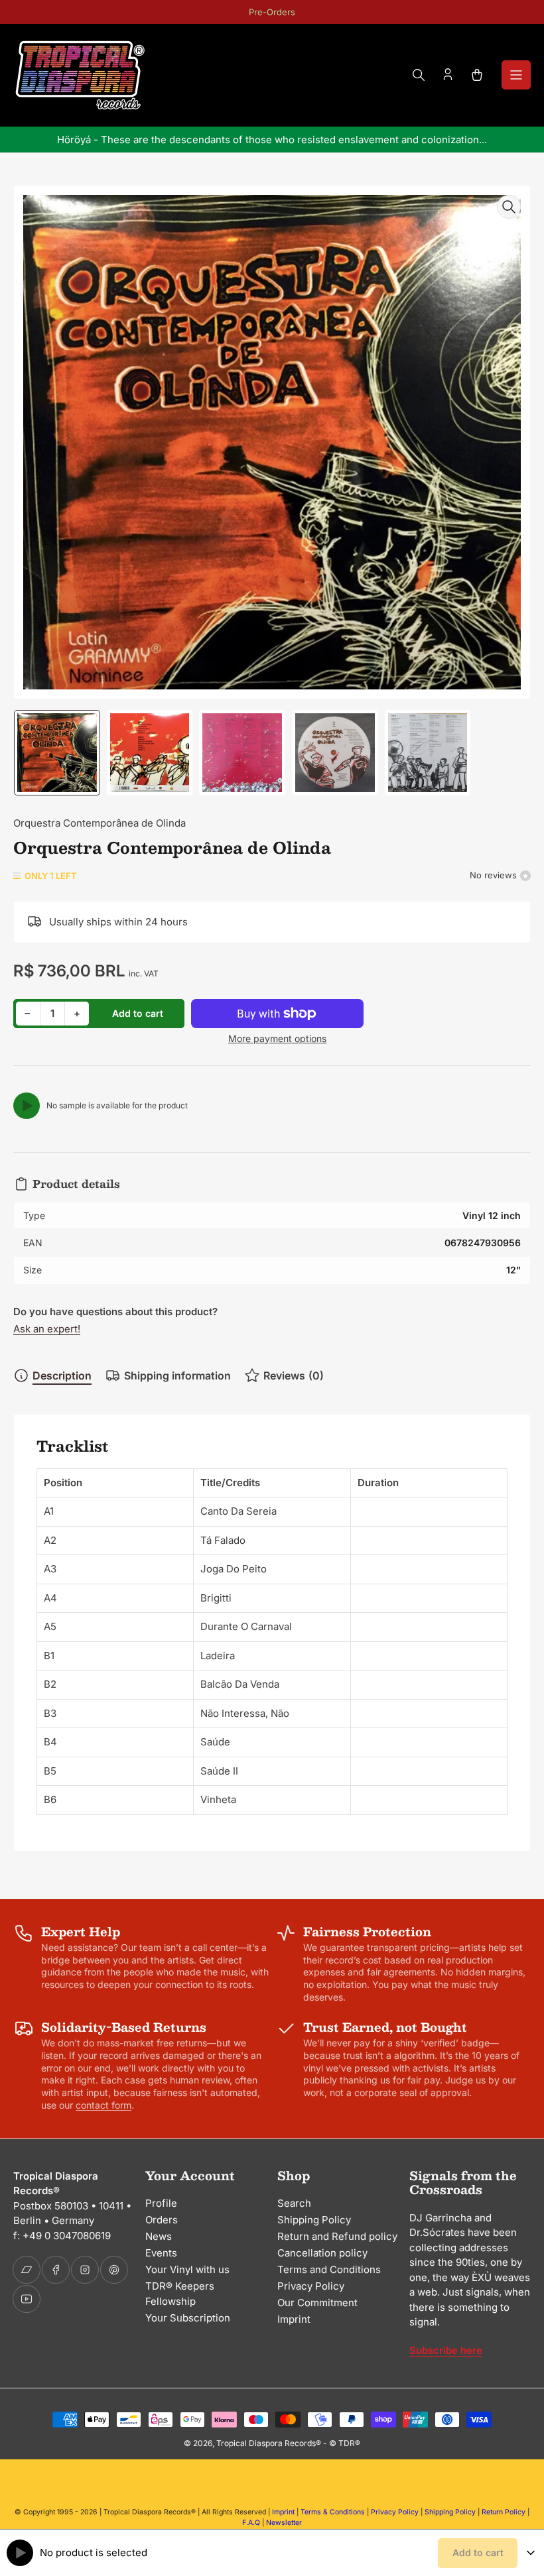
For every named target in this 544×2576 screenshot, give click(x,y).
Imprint (294, 2319)
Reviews (294, 1376)
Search (294, 2203)
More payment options (277, 1038)
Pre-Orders (272, 12)
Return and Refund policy (337, 2236)
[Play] (27, 1106)
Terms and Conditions (329, 2269)
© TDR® (345, 2443)
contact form (103, 2105)
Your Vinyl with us (187, 2269)
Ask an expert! (47, 1329)
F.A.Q (251, 2523)
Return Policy (504, 2512)
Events (161, 2253)
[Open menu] (516, 75)
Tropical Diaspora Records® (269, 2443)
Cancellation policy (322, 2253)
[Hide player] (531, 2553)
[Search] (419, 75)
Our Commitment (317, 2303)
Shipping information (177, 1376)
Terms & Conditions (333, 2512)
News (159, 2236)
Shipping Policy (314, 2220)
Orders (162, 2220)
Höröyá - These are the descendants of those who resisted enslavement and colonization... (272, 140)
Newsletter (284, 2523)
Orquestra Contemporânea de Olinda (100, 823)
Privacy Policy (311, 2286)
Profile (161, 2203)
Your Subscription (188, 2318)
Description (62, 1376)
